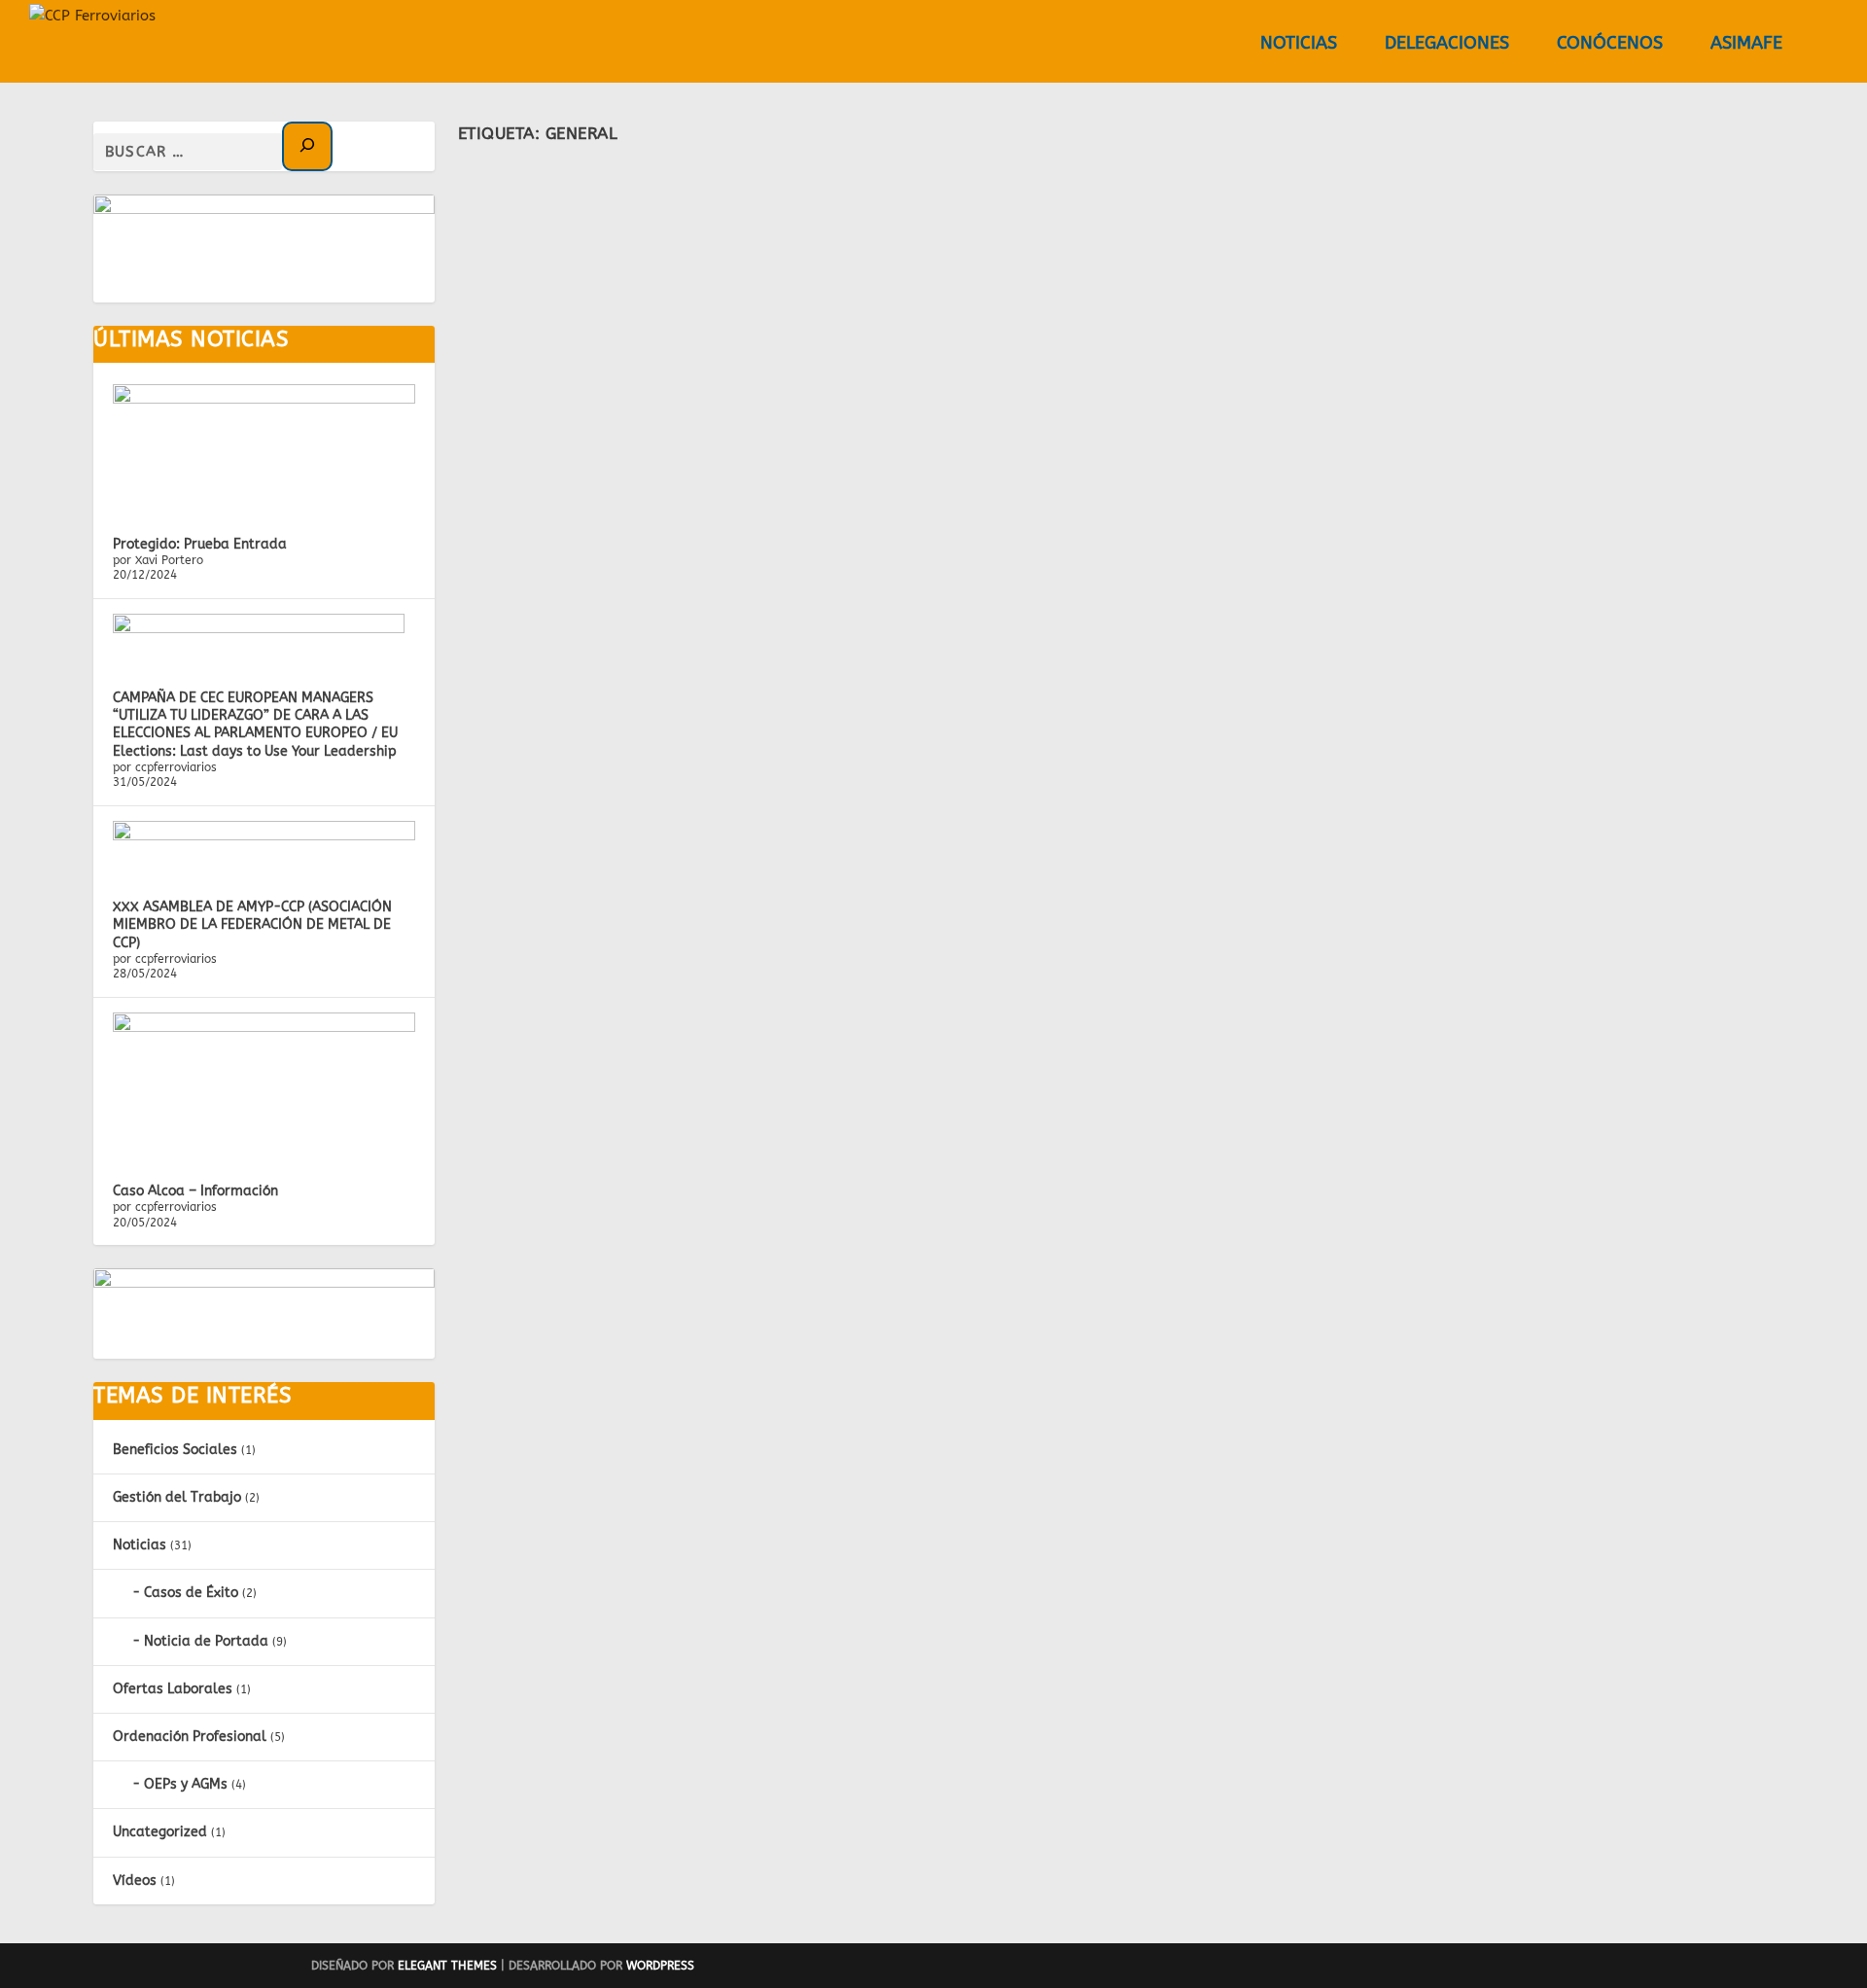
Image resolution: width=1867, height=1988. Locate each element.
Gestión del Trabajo (177, 1497)
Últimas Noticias (191, 339)
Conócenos (1610, 44)
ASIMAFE (1746, 44)
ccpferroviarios (598, 246)
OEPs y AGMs (186, 1784)
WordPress (660, 1966)
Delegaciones (1447, 44)
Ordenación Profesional (190, 1737)
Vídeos (135, 1881)
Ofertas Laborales (173, 1689)
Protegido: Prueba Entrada (200, 544)
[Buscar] (307, 146)
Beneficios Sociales (175, 1450)
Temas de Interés (193, 1396)
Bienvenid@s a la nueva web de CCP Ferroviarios (700, 216)
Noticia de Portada (206, 1641)
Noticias (1299, 44)
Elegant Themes (447, 1966)
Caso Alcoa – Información (195, 1191)
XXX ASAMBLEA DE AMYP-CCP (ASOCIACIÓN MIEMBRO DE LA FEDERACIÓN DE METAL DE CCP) (252, 924)
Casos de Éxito (191, 1593)
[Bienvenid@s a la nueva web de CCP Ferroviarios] (945, 174)
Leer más (527, 409)
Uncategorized (160, 1832)
